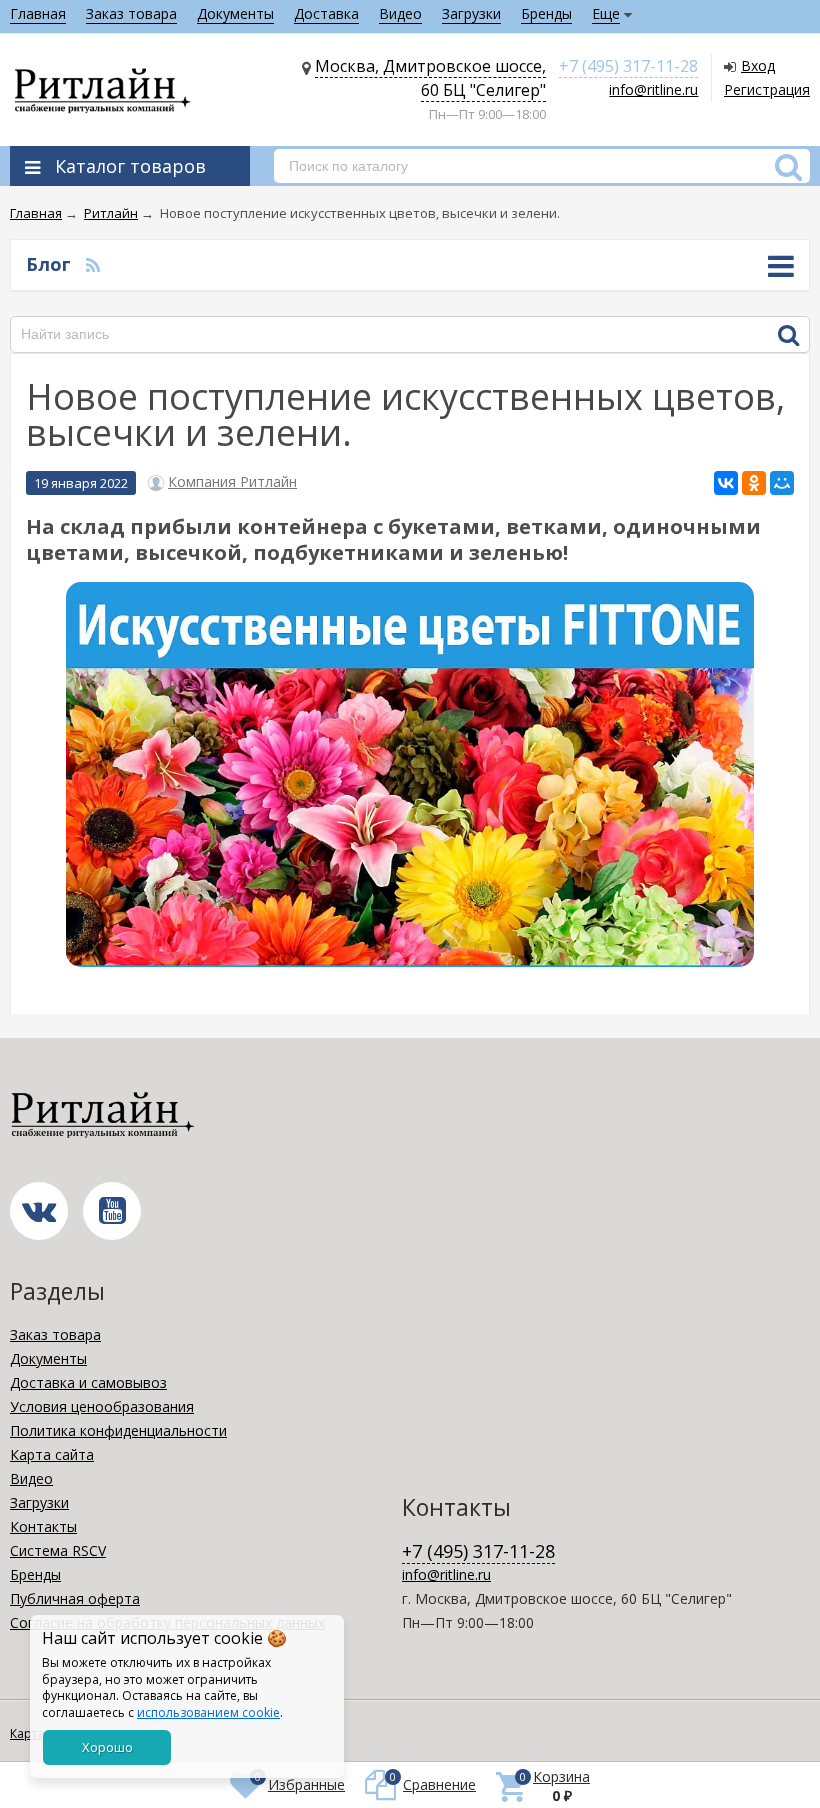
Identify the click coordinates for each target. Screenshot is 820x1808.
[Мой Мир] (782, 483)
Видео (400, 13)
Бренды (546, 13)
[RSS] (93, 264)
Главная (38, 13)
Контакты (43, 1526)
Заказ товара (131, 13)
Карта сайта (52, 1454)
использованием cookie (208, 1712)
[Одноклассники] (754, 483)
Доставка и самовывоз (88, 1382)
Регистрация (767, 89)
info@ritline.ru (653, 89)
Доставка (326, 13)
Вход (758, 65)
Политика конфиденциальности (118, 1430)
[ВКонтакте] (726, 483)
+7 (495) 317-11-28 (628, 66)
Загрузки (471, 13)
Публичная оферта (75, 1598)
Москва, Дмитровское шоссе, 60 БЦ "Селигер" (430, 78)
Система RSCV (58, 1550)
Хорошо (107, 1747)
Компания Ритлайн (232, 482)
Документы (235, 13)
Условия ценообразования (102, 1406)
